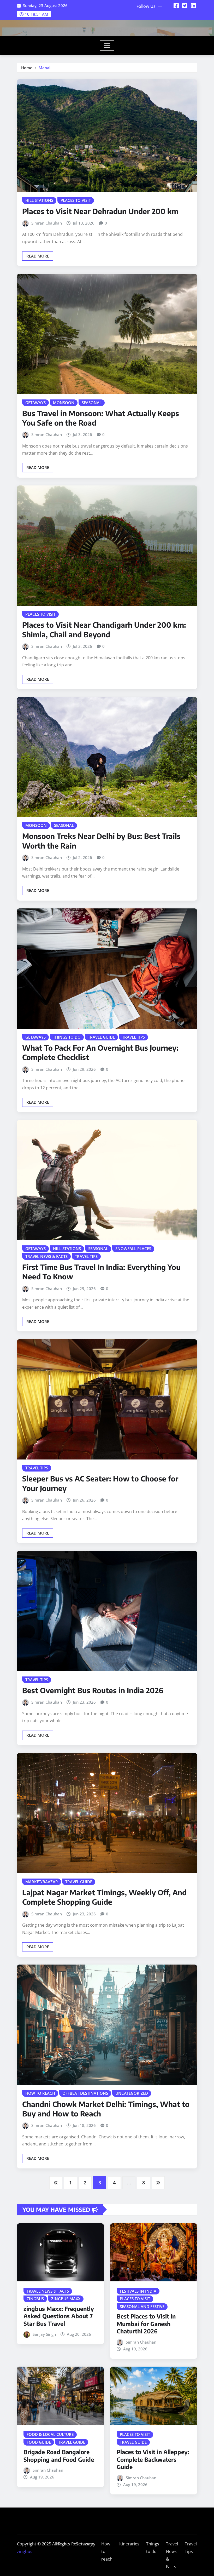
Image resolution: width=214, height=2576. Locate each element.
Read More (38, 256)
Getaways (85, 2544)
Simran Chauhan (47, 223)
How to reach (107, 2551)
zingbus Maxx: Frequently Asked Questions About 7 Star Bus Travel (59, 2316)
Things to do (153, 2548)
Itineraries (129, 2544)
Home (27, 68)
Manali (45, 68)
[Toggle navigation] (107, 45)
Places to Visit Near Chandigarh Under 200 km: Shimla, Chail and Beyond (104, 629)
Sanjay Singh (44, 2334)
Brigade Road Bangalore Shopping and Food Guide (59, 2456)
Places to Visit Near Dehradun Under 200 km (100, 211)
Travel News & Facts (172, 2555)
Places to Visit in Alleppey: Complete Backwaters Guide (153, 2459)
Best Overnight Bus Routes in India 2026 (93, 1690)
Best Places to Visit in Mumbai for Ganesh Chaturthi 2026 (146, 2324)
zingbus (25, 2551)
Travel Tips (191, 2548)
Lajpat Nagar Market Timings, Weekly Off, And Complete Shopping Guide (104, 1897)
